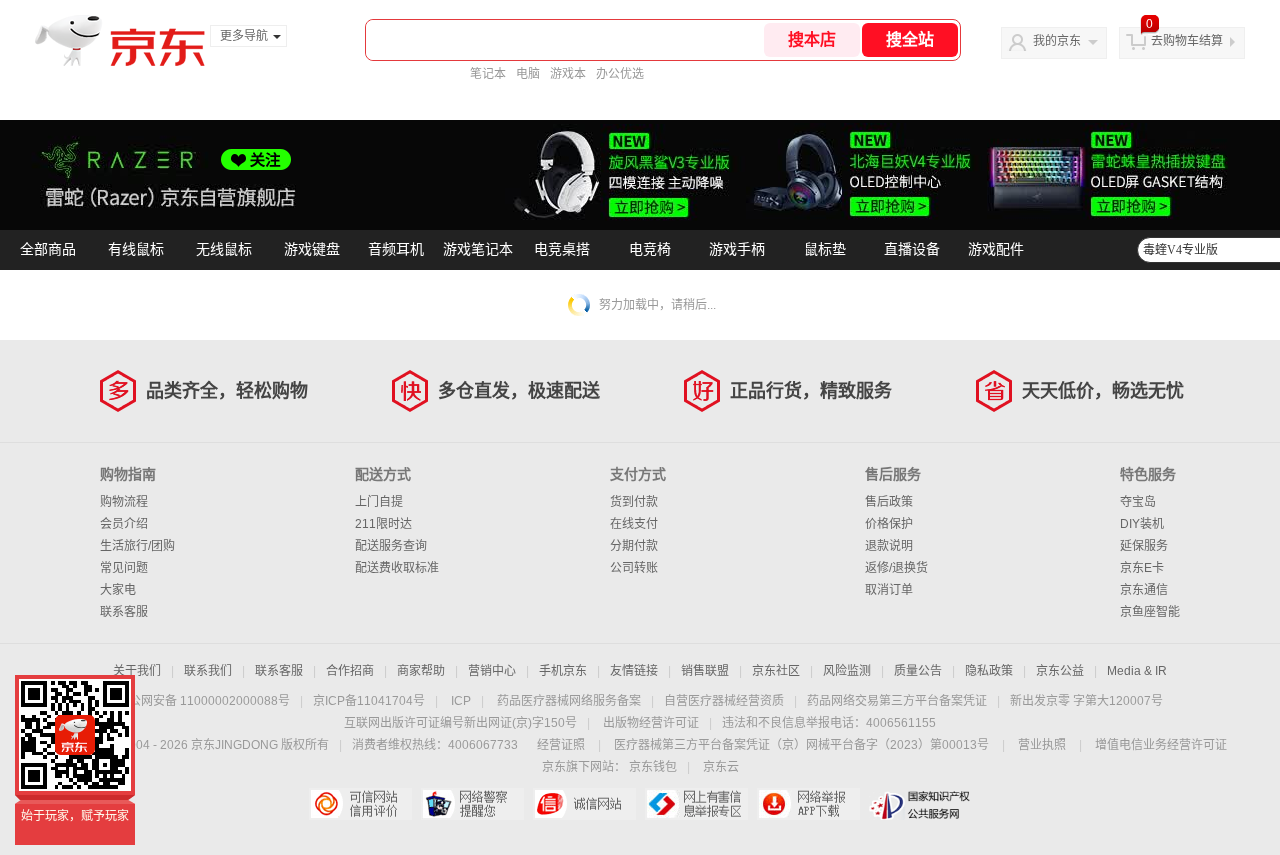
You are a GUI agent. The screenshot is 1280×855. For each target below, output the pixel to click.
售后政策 (889, 502)
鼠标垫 (825, 249)
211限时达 (383, 524)
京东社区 (776, 671)
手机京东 (563, 671)
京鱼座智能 (1150, 612)
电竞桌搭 (562, 249)
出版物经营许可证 (651, 723)
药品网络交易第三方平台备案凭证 (897, 701)
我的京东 (1057, 41)
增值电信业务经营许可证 (1161, 745)
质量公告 (918, 671)
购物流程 (124, 502)
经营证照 (561, 745)
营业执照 (1042, 745)
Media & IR (1137, 671)
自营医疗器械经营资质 (724, 701)
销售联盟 (705, 671)
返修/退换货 (896, 568)
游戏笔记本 (478, 249)
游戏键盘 (312, 249)
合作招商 (350, 671)
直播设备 (912, 249)
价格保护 (889, 524)
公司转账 (634, 568)
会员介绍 (124, 524)
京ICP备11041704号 (369, 701)
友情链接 (634, 671)
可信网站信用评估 (360, 804)
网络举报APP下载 (808, 804)
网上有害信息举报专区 (696, 804)
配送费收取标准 (397, 568)
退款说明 (889, 546)
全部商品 (48, 249)
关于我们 (137, 671)
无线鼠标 (224, 249)
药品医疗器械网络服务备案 (569, 701)
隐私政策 (989, 671)
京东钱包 (653, 767)
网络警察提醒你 (472, 804)
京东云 (721, 767)
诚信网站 (584, 804)
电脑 (528, 74)
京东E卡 (1142, 568)
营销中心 (492, 671)
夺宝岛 (1138, 502)
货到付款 (634, 502)
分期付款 (634, 546)
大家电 (118, 590)
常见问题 (124, 568)
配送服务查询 (391, 546)
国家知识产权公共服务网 (920, 804)
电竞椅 (650, 249)
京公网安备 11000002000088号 (203, 701)
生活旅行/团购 (137, 546)
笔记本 (488, 74)
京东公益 (1060, 671)
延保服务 (1144, 546)
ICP (461, 701)
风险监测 (847, 671)
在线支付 (634, 524)
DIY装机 (1142, 524)
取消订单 (889, 590)
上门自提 (379, 502)
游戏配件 (996, 249)
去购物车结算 (1187, 41)
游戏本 (568, 74)
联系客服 (124, 612)
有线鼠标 (136, 249)
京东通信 (1144, 590)
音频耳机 (396, 249)
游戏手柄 (737, 249)
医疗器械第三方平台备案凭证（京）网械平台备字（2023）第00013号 (801, 745)
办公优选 (620, 74)
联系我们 (208, 671)
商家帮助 (421, 671)
